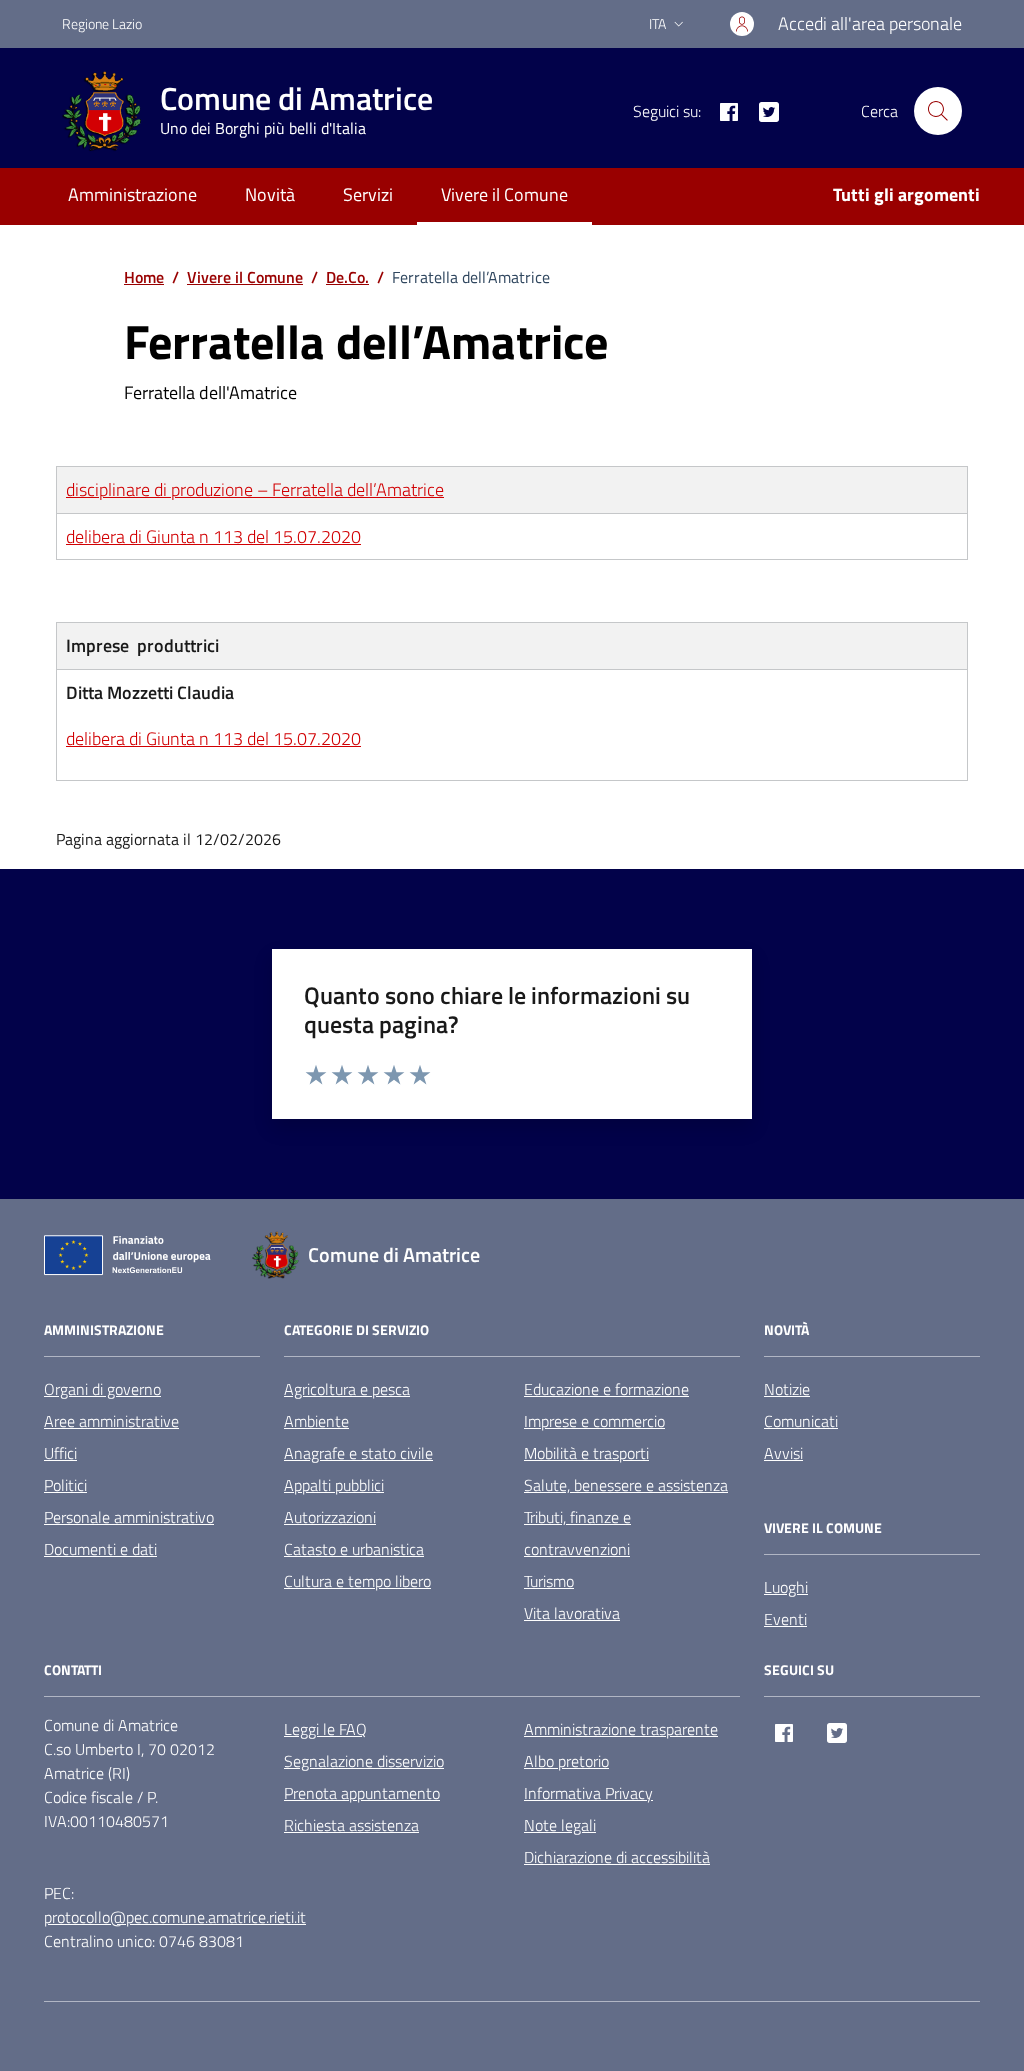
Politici (65, 1485)
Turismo (549, 1581)
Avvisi (783, 1453)
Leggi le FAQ (325, 1729)
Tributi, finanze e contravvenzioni (577, 1533)
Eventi (785, 1619)
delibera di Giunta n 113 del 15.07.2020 (213, 536)
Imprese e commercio (594, 1421)
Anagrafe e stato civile (358, 1453)
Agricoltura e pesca (347, 1389)
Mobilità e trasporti (586, 1453)
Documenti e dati (100, 1549)
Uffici (60, 1453)
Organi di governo (102, 1389)
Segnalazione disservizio (364, 1761)
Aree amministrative (111, 1421)
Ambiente (316, 1421)
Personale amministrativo (129, 1517)
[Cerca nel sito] (938, 111)
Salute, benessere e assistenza (626, 1485)
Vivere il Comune (504, 194)
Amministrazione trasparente (621, 1729)
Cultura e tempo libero (357, 1581)
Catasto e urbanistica (354, 1549)
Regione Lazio (102, 23)
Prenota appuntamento (362, 1793)
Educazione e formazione (606, 1389)
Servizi (368, 194)
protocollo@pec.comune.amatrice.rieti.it (175, 1917)
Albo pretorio (566, 1761)
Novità (270, 194)
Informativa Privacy (588, 1793)
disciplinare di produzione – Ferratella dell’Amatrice (255, 489)
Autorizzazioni (330, 1517)
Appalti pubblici (334, 1485)
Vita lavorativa (572, 1613)
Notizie (787, 1389)
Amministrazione (132, 194)
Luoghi (786, 1587)
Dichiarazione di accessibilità (617, 1857)
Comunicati (801, 1421)
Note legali (560, 1825)
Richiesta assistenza (351, 1825)
